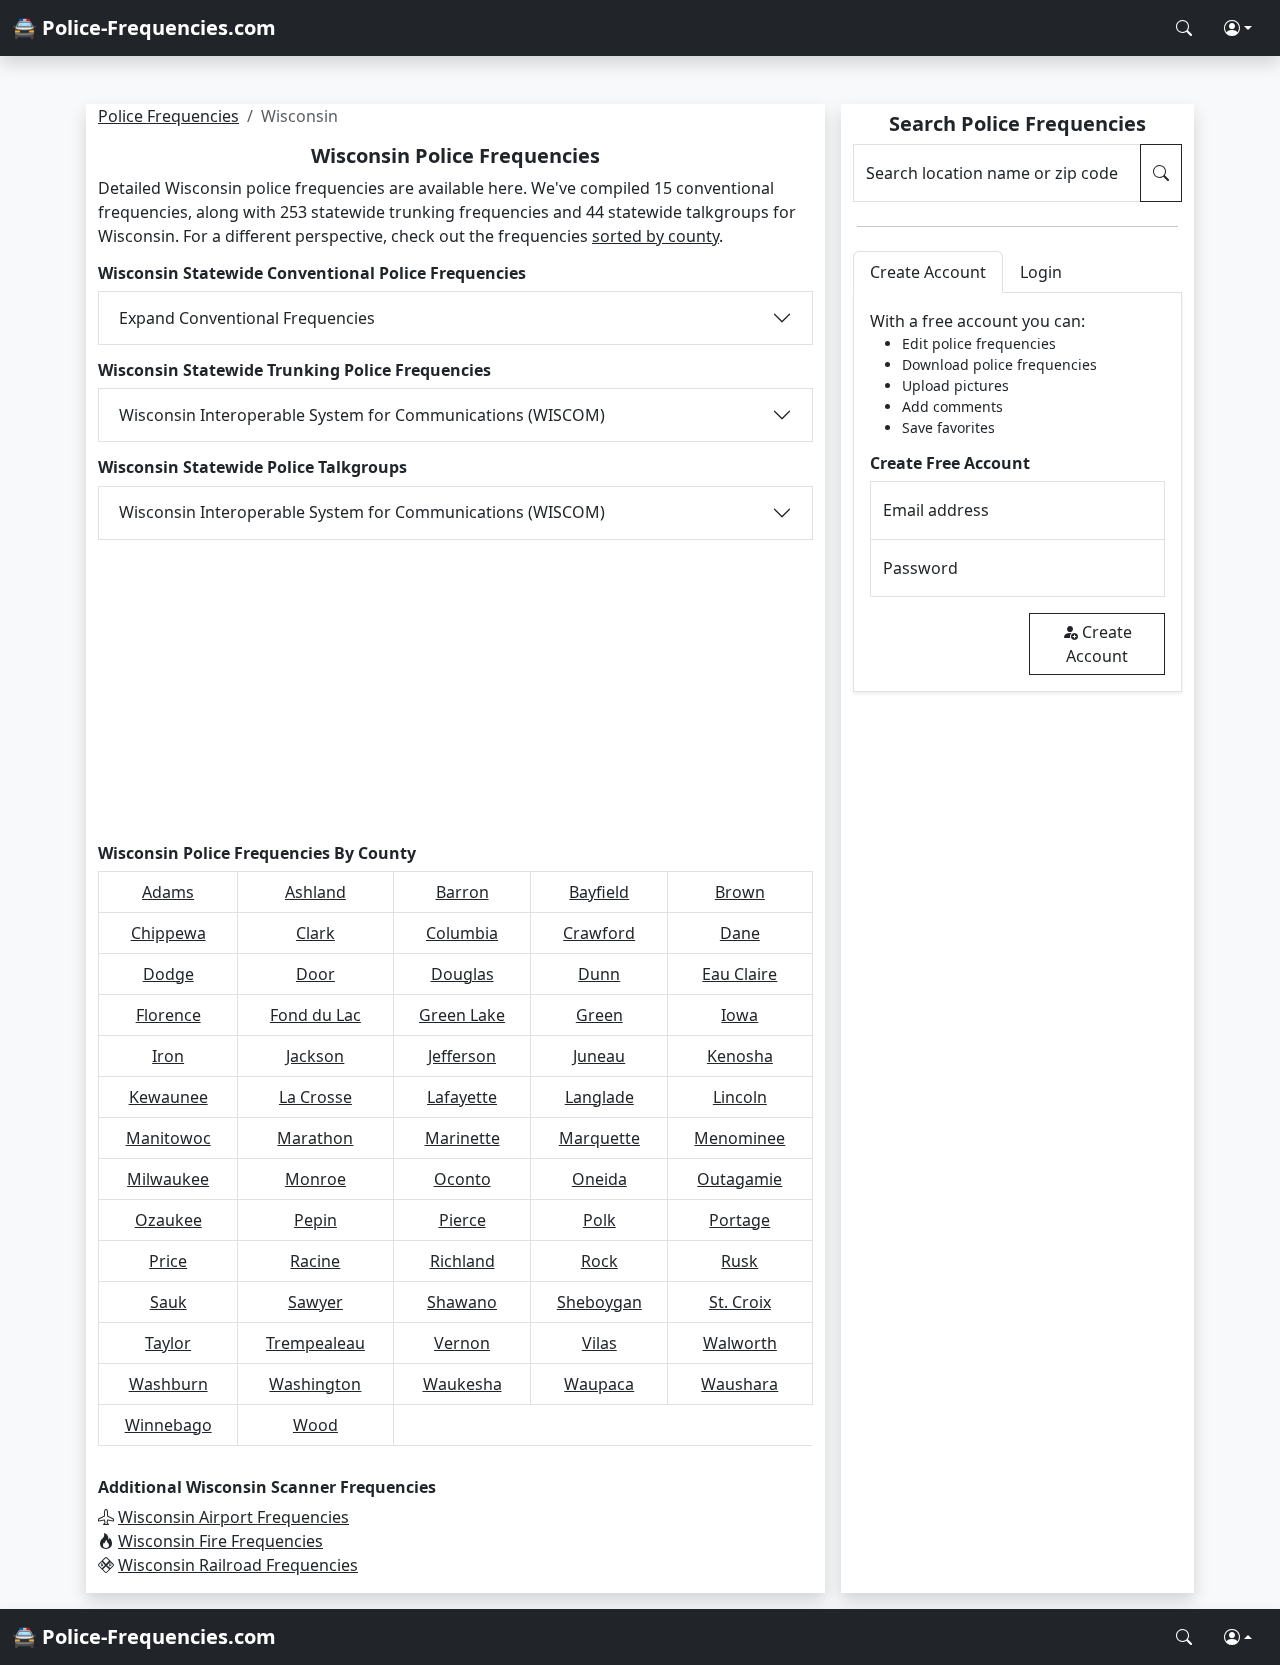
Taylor (168, 1343)
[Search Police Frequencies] (1184, 28)
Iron (168, 1056)
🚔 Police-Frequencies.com (144, 27)
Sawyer (315, 1302)
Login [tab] (1041, 272)
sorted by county (655, 236)
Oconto (462, 1179)
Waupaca (599, 1384)
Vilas (599, 1343)
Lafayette (462, 1097)
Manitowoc (168, 1138)
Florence (168, 1015)
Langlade (599, 1097)
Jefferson (462, 1056)
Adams (168, 892)
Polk (599, 1220)
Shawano (462, 1302)
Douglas (462, 974)
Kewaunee (168, 1097)
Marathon (315, 1138)
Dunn (599, 974)
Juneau (599, 1056)
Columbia (462, 933)
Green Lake (462, 1015)
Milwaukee (168, 1179)
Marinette (462, 1138)
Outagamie (739, 1179)
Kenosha (740, 1056)
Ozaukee (168, 1220)
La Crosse (315, 1097)
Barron (462, 892)
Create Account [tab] (928, 272)
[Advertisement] (455, 688)
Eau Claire (739, 974)
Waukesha (462, 1384)
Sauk (168, 1302)
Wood (315, 1425)
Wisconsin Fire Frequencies (220, 1541)
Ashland (315, 892)
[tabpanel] (1017, 492)
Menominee (739, 1138)
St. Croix (740, 1302)
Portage (739, 1220)
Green (599, 1015)
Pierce (462, 1220)
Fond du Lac (315, 1015)
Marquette (599, 1138)
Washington (315, 1384)
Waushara (739, 1384)
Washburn (168, 1384)
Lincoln (740, 1097)
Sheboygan (599, 1302)
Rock (599, 1261)
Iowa (739, 1015)
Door (315, 974)
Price (168, 1261)
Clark (315, 933)
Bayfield (599, 892)
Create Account (1099, 644)
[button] (1238, 28)
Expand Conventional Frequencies (247, 318)
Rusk (739, 1261)
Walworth (740, 1343)
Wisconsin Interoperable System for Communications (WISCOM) (362, 415)
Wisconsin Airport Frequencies (233, 1517)
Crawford (599, 933)
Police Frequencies (168, 116)
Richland (462, 1261)
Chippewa (168, 933)
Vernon (462, 1343)
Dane (740, 933)
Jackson (315, 1056)
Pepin (315, 1220)
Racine (315, 1261)
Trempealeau (315, 1343)
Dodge (168, 974)
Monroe (315, 1179)
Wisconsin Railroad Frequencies (238, 1565)
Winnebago (168, 1425)
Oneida (599, 1179)
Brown (740, 892)
